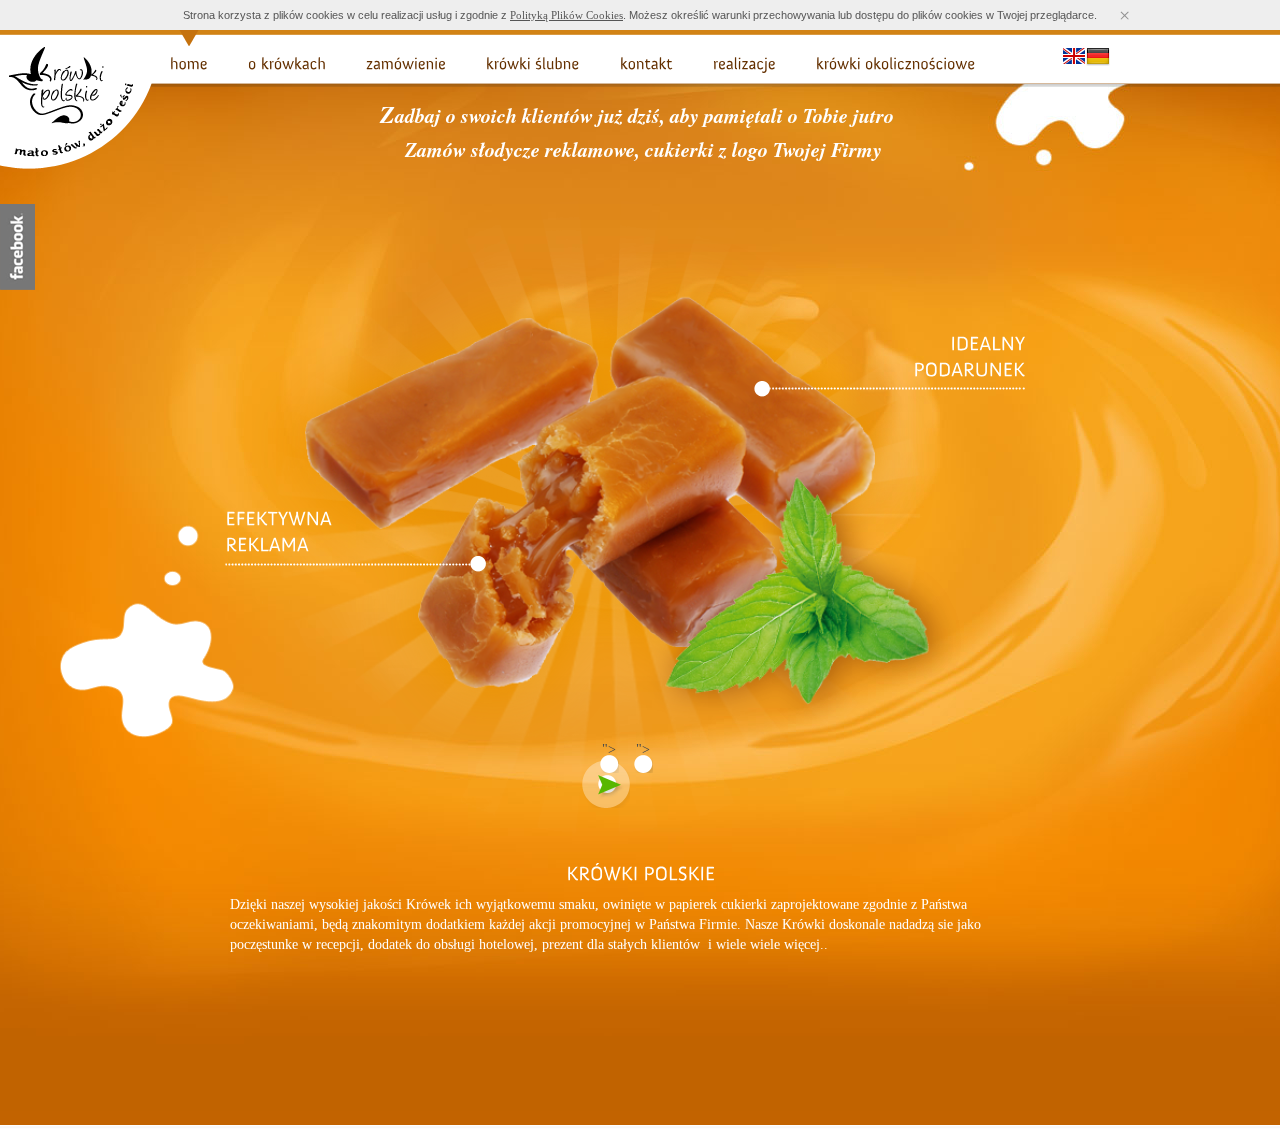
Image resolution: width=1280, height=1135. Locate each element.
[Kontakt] (646, 63)
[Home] (189, 63)
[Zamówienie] (406, 63)
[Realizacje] (744, 63)
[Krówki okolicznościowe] (896, 63)
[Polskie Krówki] (79, 165)
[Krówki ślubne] (533, 63)
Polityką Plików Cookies (566, 15)
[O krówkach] (287, 63)
